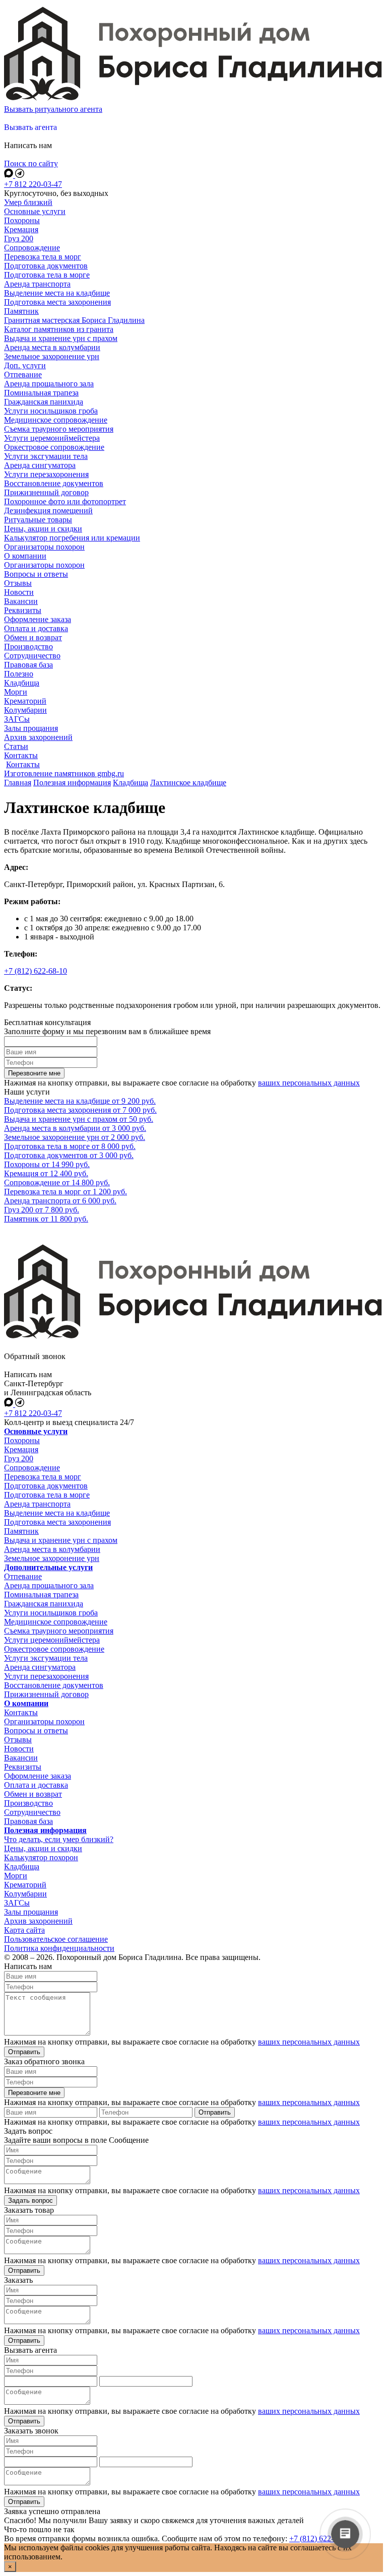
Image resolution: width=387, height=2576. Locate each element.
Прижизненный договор (46, 1694)
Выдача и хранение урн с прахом (61, 1540)
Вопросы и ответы (36, 1731)
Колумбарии (25, 1894)
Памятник (21, 1531)
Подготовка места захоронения (57, 1522)
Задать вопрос (30, 2200)
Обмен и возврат (33, 1794)
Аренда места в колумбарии (52, 1549)
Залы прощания (31, 1912)
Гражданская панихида (44, 1604)
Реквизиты (23, 1767)
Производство (28, 1803)
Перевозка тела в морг (43, 1477)
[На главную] (193, 100)
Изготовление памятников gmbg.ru (64, 773)
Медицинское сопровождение (56, 1622)
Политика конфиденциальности (59, 1948)
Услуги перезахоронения (46, 1676)
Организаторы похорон (44, 1721)
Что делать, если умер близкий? (59, 1839)
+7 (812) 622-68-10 (36, 971)
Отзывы (18, 1740)
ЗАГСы (17, 1903)
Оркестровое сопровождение (54, 1649)
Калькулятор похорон (41, 1857)
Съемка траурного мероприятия (59, 1631)
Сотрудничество (32, 1812)
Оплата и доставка (36, 1785)
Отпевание (23, 1576)
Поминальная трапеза (41, 1595)
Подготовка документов (46, 1486)
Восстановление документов (54, 1685)
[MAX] (10, 175)
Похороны (22, 1440)
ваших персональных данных (309, 1083)
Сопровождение (32, 1468)
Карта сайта (24, 1930)
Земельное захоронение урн (52, 1558)
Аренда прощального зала (49, 1585)
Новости (19, 1749)
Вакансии (21, 1758)
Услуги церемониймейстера (52, 1640)
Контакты (23, 764)
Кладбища (22, 1867)
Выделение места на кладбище (57, 1513)
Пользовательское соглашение (56, 1939)
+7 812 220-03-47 (33, 184)
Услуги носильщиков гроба (51, 1613)
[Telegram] (20, 175)
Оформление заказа (38, 1776)
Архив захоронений (38, 1921)
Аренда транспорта (37, 1504)
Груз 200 (19, 1459)
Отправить (24, 2052)
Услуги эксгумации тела (46, 1658)
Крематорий (25, 1885)
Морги (16, 1876)
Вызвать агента (30, 127)
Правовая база (28, 1821)
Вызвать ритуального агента (53, 109)
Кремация (21, 1449)
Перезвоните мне (34, 1073)
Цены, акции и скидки (43, 1848)
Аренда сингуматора (40, 1667)
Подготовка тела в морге (47, 1495)
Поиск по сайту (31, 163)
